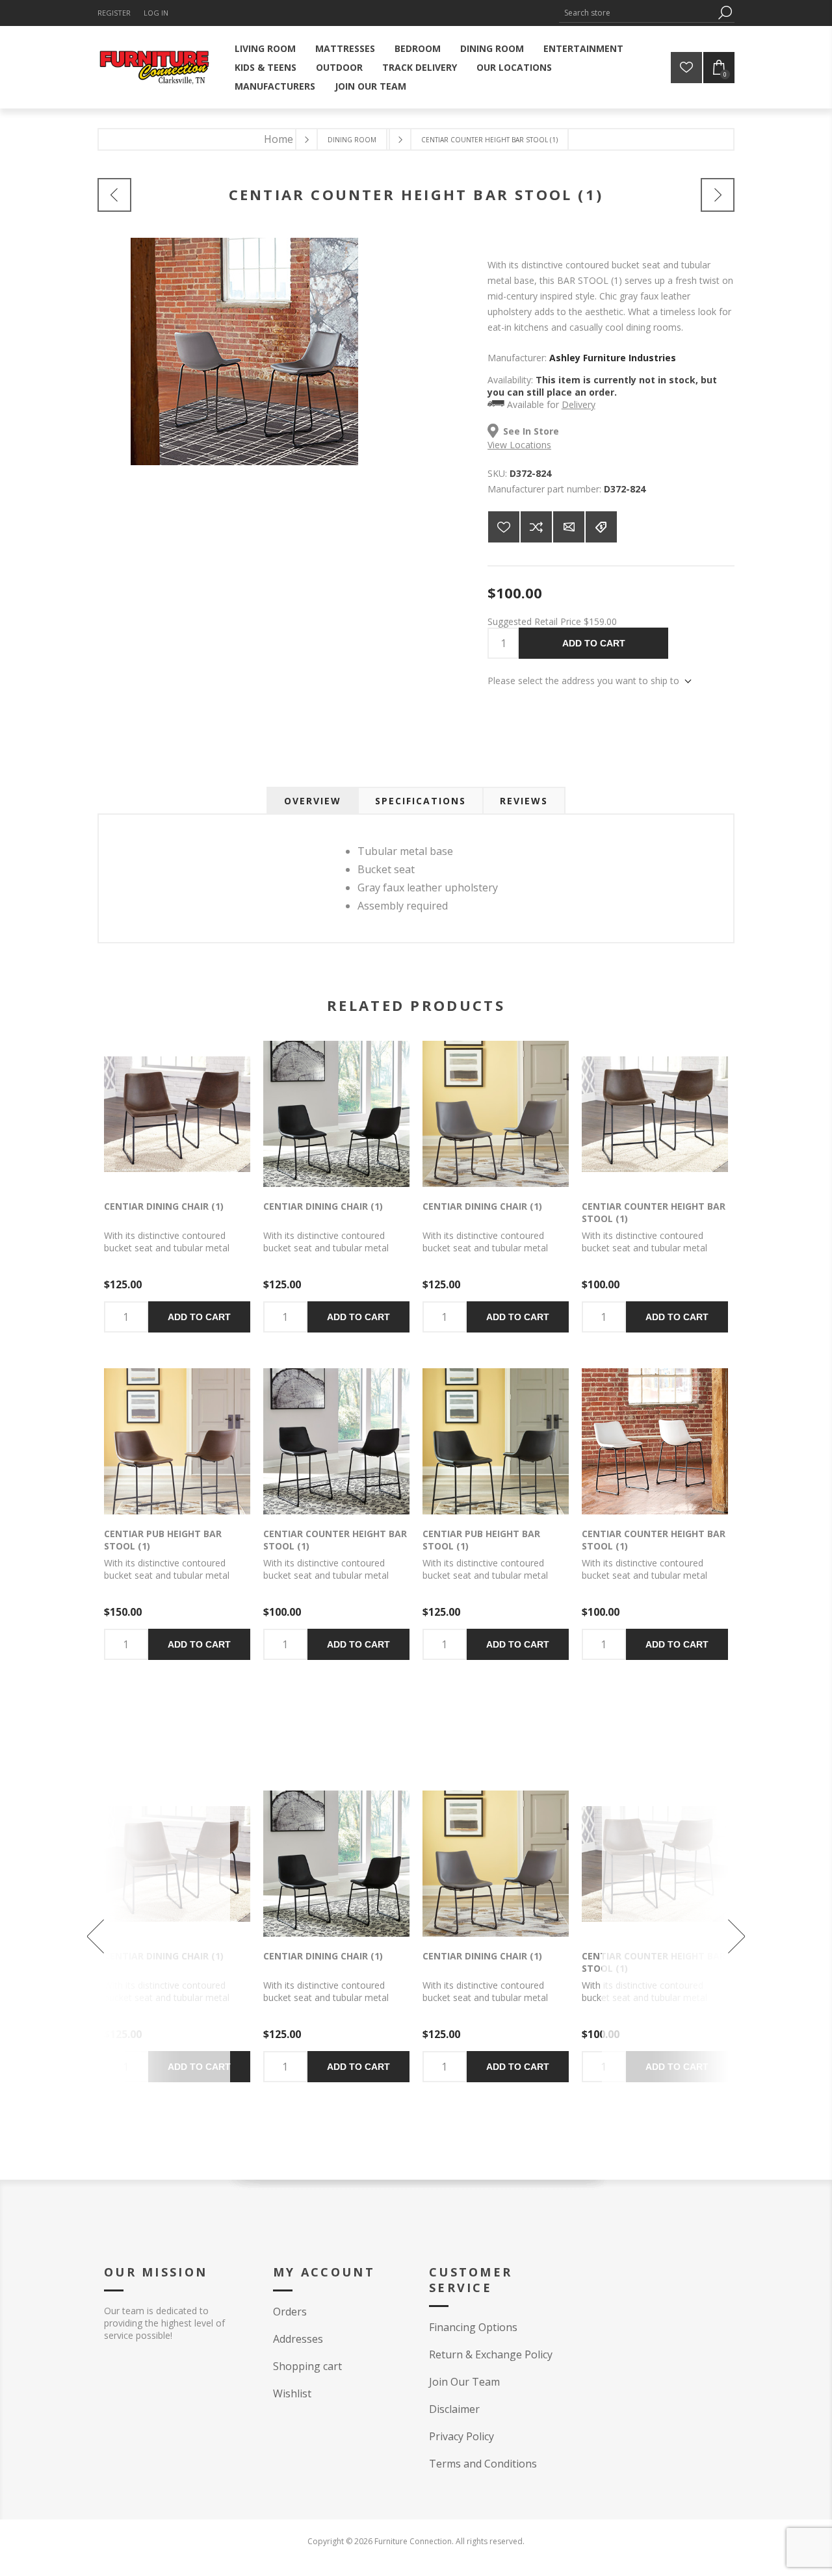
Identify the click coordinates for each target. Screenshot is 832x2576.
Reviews (524, 801)
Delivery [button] (578, 404)
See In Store (531, 431)
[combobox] (637, 13)
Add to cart (594, 643)
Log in (156, 13)
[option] (336, 1936)
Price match (601, 527)
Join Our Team (464, 2382)
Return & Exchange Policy (491, 2354)
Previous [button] (152, 1936)
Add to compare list (536, 527)
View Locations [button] (519, 445)
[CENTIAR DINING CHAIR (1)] (718, 195)
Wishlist (292, 2393)
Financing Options (473, 2327)
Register (114, 13)
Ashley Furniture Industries (613, 358)
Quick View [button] (158, 1115)
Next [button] (680, 1936)
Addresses (298, 2339)
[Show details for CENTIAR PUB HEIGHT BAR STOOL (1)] (177, 1441)
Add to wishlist (504, 527)
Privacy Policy (461, 2436)
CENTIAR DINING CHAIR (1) (164, 1206)
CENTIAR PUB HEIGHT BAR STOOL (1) (163, 1540)
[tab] (313, 801)
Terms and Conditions (483, 2464)
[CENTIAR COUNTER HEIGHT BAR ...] (114, 195)
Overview (313, 801)
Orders (290, 2312)
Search (725, 13)
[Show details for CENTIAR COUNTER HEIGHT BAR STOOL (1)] (655, 1114)
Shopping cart (307, 2366)
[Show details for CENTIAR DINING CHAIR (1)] (177, 1114)
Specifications (421, 801)
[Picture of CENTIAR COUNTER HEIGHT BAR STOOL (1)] (244, 462)
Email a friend (569, 527)
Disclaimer (454, 2409)
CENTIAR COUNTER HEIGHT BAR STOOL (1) (654, 1212)
